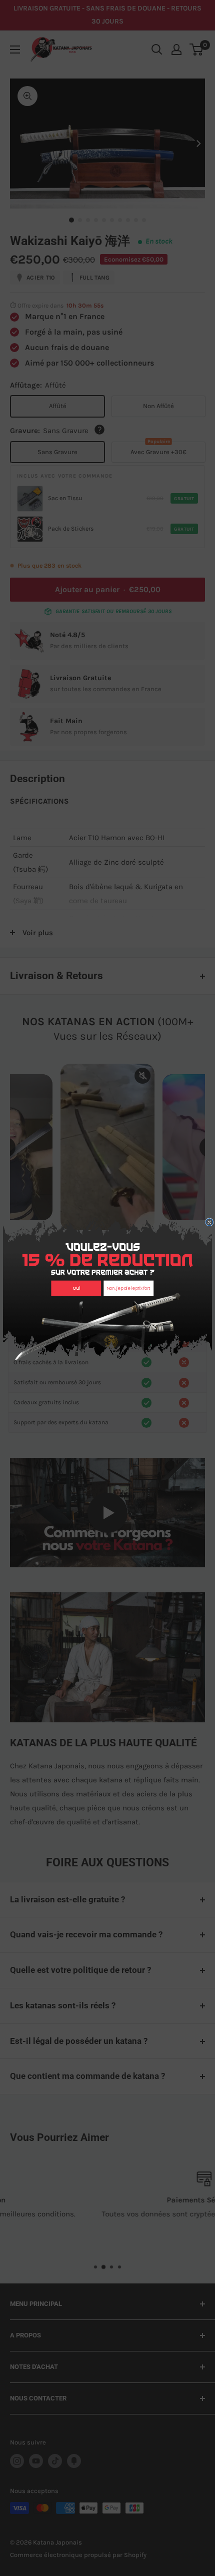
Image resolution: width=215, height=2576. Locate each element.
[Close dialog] (209, 1222)
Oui (76, 1288)
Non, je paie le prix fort (129, 1288)
